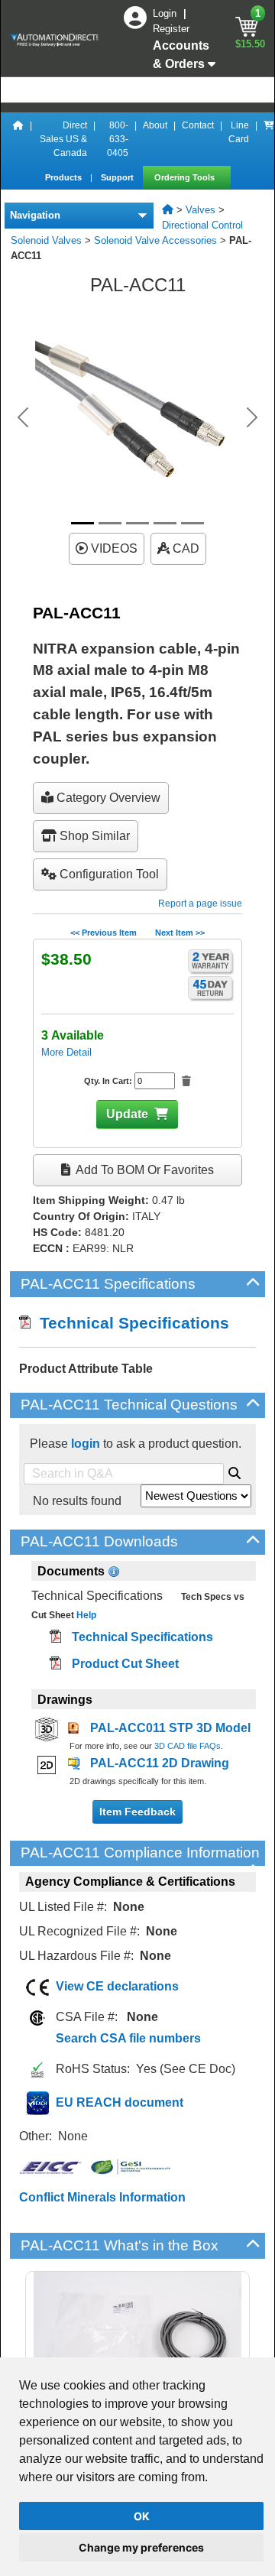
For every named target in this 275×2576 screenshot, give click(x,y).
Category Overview (107, 798)
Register (171, 29)
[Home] (18, 139)
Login (166, 13)
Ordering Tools (186, 177)
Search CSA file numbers (128, 2038)
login (86, 1444)
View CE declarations (117, 1986)
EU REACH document (120, 2102)
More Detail (66, 1052)
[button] (23, 417)
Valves (201, 210)
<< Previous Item (104, 933)
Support (118, 177)
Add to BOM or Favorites (144, 1170)
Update (127, 1114)
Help (85, 1615)
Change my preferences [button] (141, 2547)
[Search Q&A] (235, 1471)
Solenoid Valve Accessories (155, 240)
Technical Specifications (130, 1323)
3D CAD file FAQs (188, 1746)
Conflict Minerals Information (102, 2197)
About (155, 125)
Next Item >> (180, 933)
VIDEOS (113, 548)
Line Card (239, 132)
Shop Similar (93, 836)
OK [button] (142, 2516)
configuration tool (108, 874)
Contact (198, 125)
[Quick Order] (269, 139)
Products (65, 177)
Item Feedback (137, 1812)
